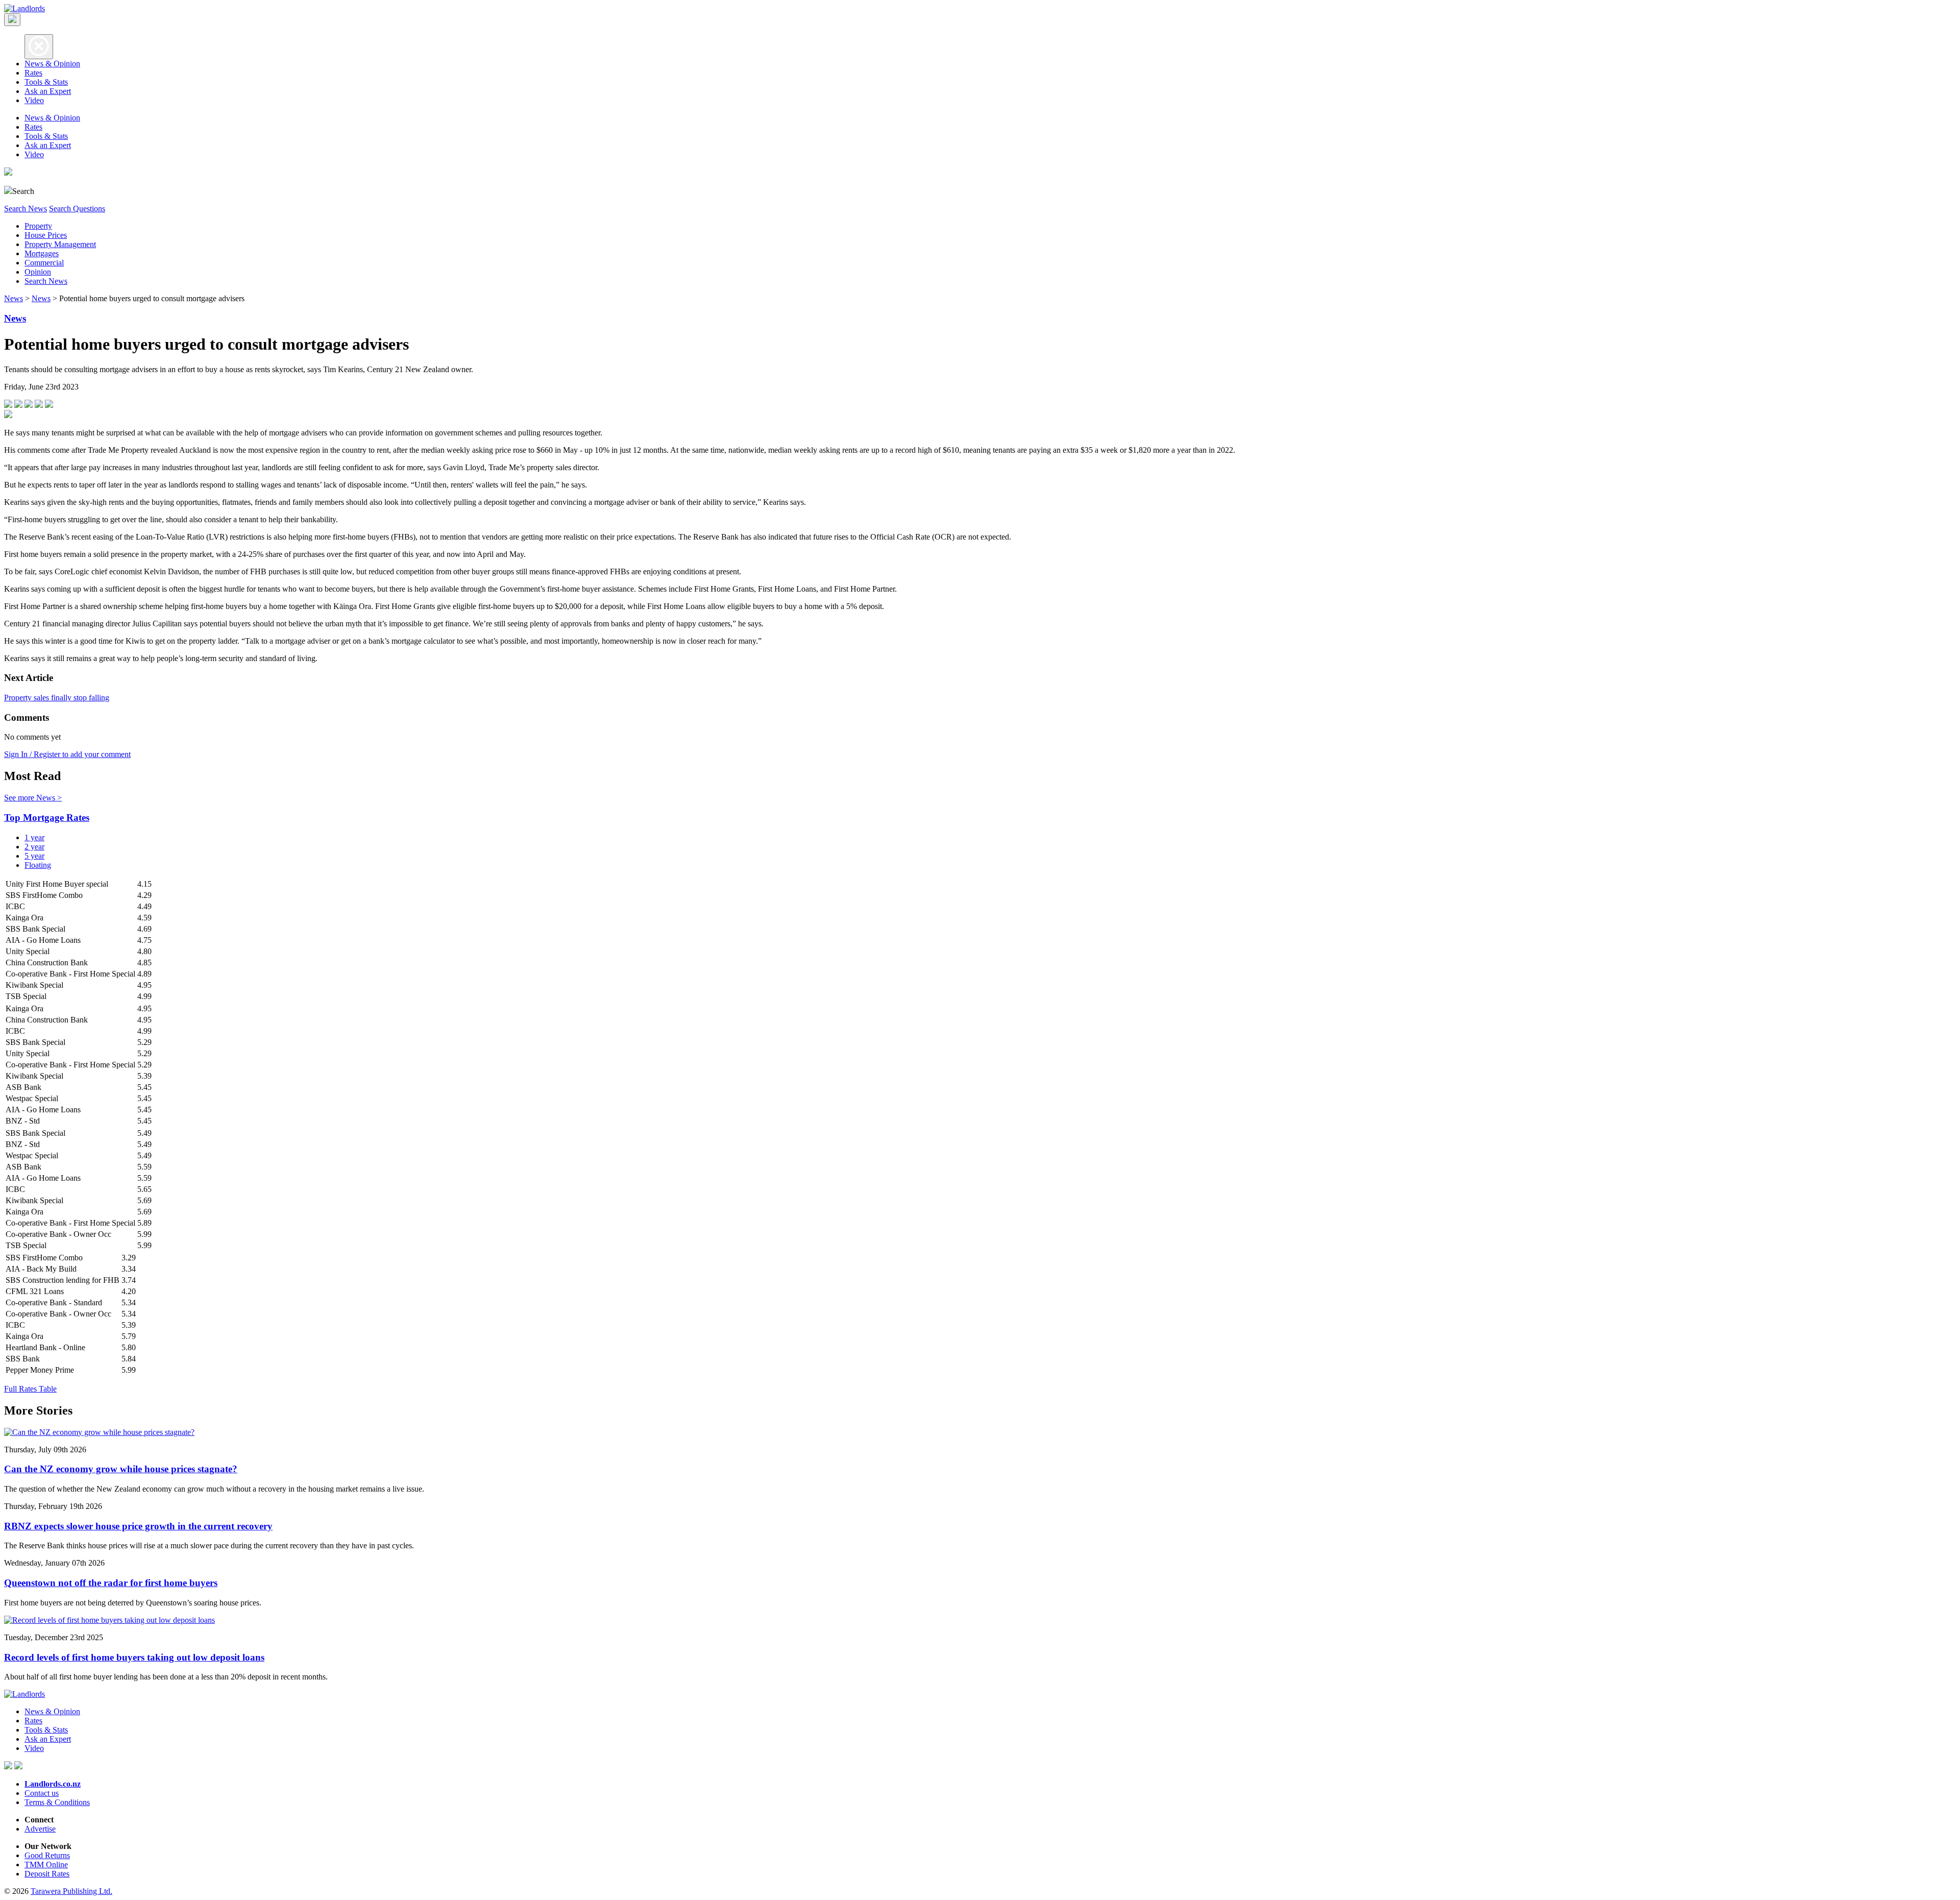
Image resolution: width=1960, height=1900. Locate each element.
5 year (34, 856)
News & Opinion (52, 64)
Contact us (42, 1793)
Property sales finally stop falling (57, 698)
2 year (34, 847)
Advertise (40, 1829)
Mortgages (42, 253)
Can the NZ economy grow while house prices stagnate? (121, 1469)
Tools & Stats (46, 82)
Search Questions (77, 209)
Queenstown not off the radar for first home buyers (111, 1583)
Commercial (44, 263)
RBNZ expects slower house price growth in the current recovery (138, 1526)
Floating (38, 865)
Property (38, 226)
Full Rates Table (30, 1389)
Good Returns (47, 1855)
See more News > (33, 798)
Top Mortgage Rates (47, 818)
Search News (26, 209)
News (14, 298)
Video (34, 100)
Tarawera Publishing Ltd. (71, 1891)
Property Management (60, 244)
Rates (33, 73)
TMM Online (46, 1865)
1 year (34, 837)
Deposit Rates (47, 1874)
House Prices (46, 235)
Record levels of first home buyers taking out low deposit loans (134, 1657)
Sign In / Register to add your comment (67, 754)
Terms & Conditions (57, 1802)
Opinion (38, 272)
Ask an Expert (48, 91)
